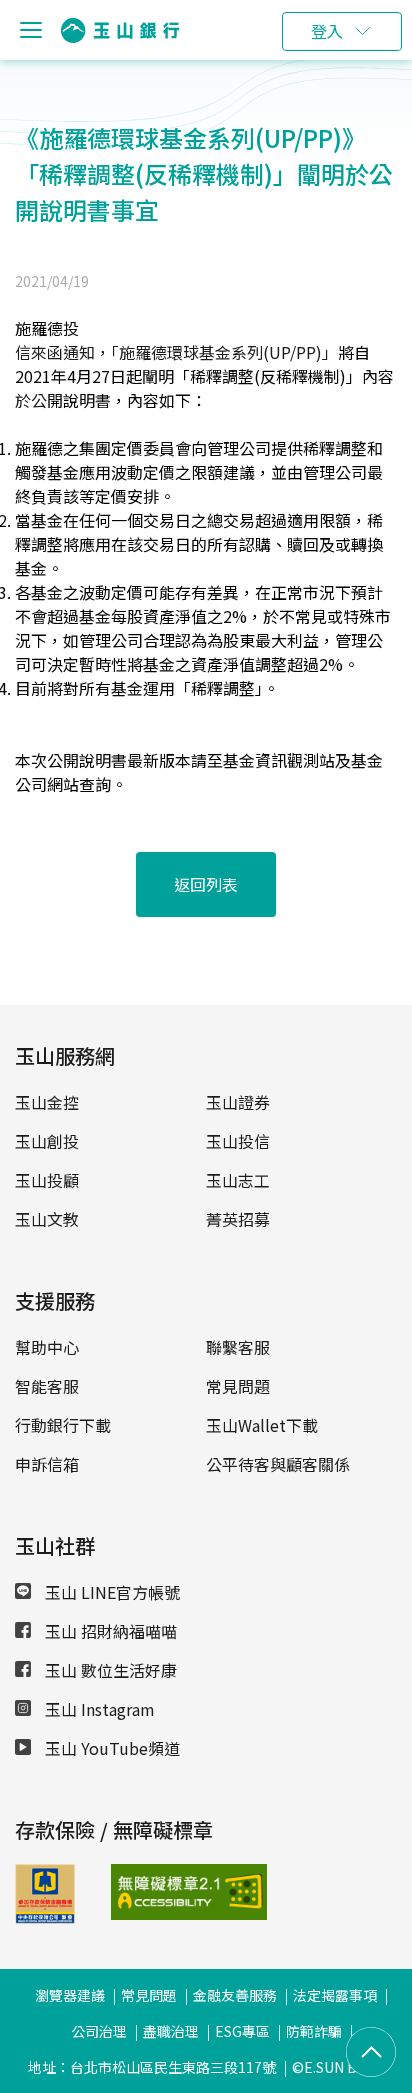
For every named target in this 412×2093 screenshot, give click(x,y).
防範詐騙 (314, 2031)
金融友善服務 (235, 1995)
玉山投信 (238, 1141)
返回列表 (206, 884)
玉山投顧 (47, 1180)
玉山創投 (47, 1141)
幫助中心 (47, 1347)
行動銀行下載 (63, 1425)
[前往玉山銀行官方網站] (120, 30)
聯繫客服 (238, 1347)
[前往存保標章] (45, 1917)
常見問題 (238, 1386)
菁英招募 (238, 1219)
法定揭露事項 (335, 1995)
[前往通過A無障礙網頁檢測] (144, 1892)
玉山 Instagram (98, 1709)
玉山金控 (47, 1102)
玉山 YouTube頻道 (110, 1748)
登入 (327, 31)
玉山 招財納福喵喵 (109, 1631)
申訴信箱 (47, 1464)
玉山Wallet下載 (262, 1425)
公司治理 (99, 2031)
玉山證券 (238, 1102)
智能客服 (47, 1386)
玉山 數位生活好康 (109, 1670)
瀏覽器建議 (70, 1995)
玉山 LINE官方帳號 (110, 1592)
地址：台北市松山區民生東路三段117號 (152, 2067)
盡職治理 (171, 2031)
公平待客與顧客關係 (278, 1464)
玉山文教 (47, 1219)
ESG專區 (242, 2031)
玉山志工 (238, 1180)
